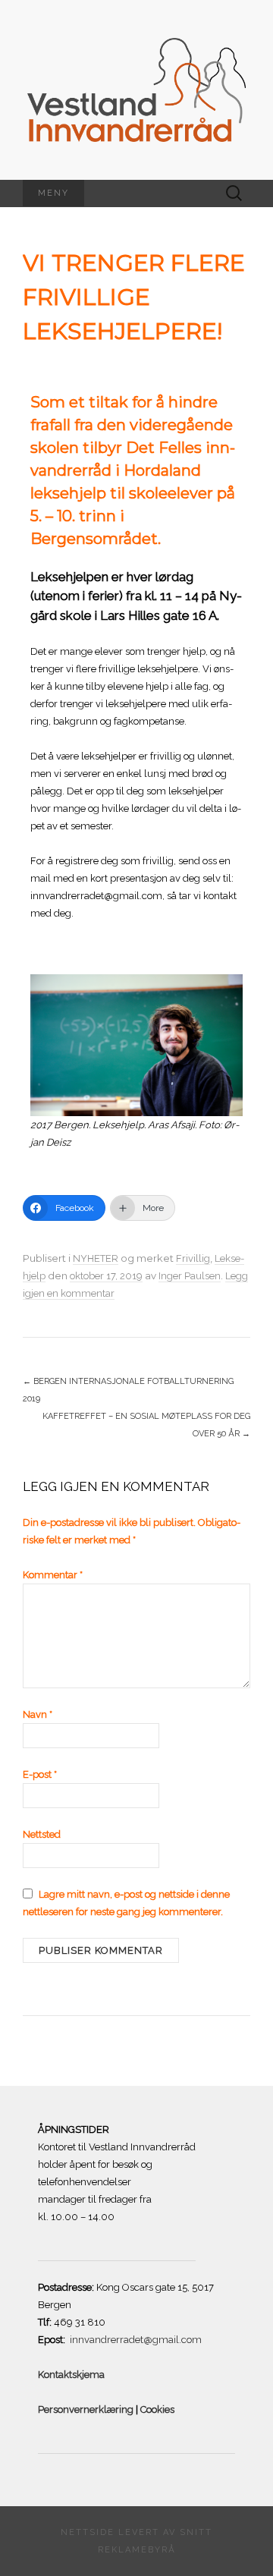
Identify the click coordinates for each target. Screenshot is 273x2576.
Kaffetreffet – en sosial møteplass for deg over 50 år (146, 1425)
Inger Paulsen (190, 1276)
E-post (40, 1774)
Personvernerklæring (86, 2409)
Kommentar (53, 1575)
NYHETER (96, 1258)
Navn (38, 1714)
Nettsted (42, 1834)
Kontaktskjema (72, 2375)
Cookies (156, 2409)
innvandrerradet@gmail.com (136, 2340)
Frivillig (193, 1258)
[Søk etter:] (234, 193)
